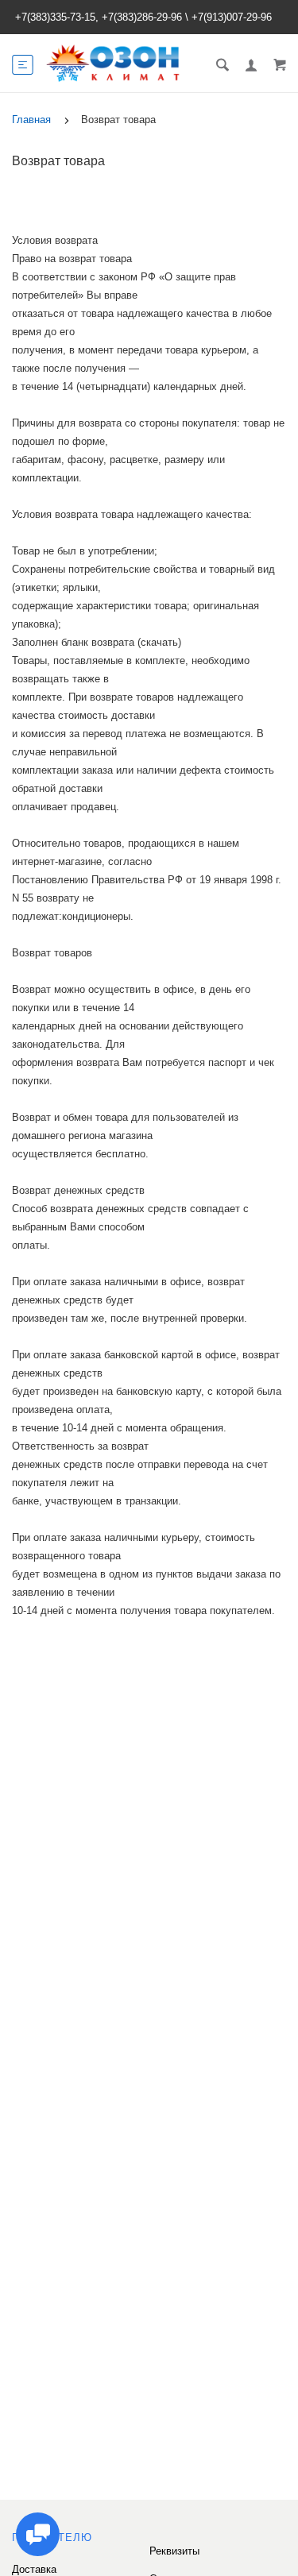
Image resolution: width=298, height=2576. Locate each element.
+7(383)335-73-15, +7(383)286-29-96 (99, 17)
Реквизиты (174, 2551)
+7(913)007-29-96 (232, 17)
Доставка (34, 2569)
